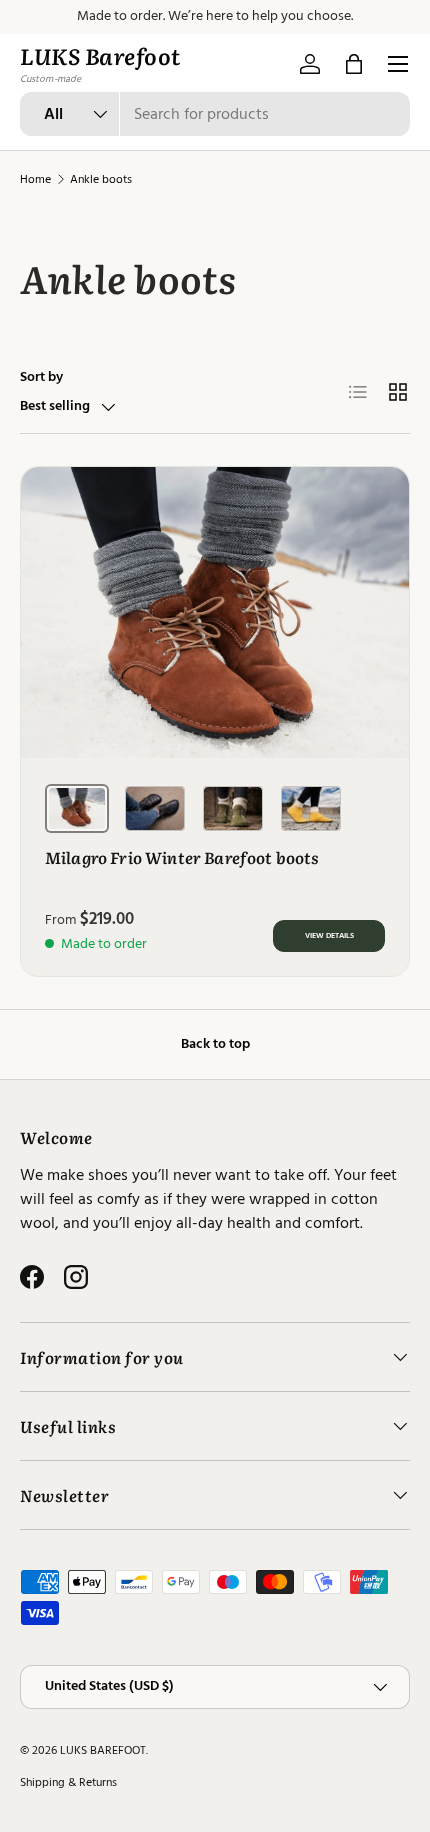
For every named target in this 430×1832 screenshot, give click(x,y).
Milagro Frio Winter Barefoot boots (182, 857)
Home (35, 179)
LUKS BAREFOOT (103, 1750)
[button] (354, 64)
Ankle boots (101, 179)
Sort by (41, 377)
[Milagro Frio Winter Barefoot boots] (215, 612)
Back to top (215, 1044)
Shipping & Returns (68, 1782)
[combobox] (215, 114)
